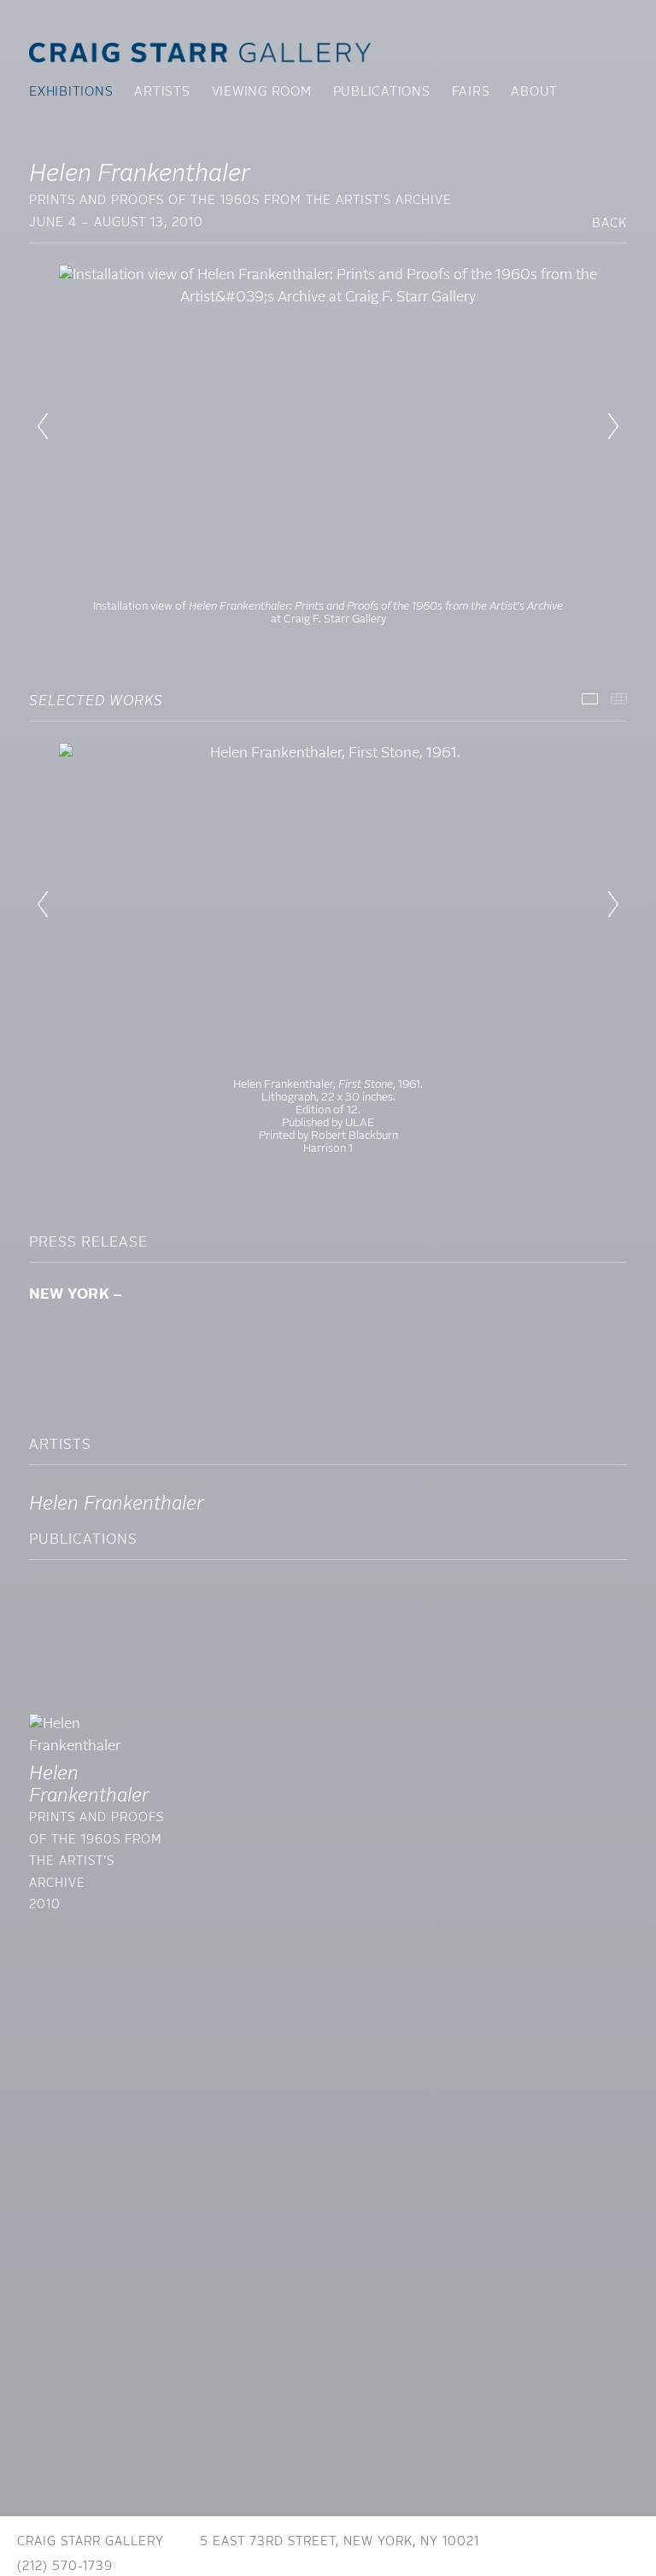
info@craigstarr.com (227, 2567)
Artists (162, 92)
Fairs (471, 92)
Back (609, 224)
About (534, 92)
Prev (43, 426)
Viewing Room (262, 92)
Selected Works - (590, 699)
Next (613, 426)
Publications (382, 92)
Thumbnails (619, 699)
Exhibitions (71, 92)
